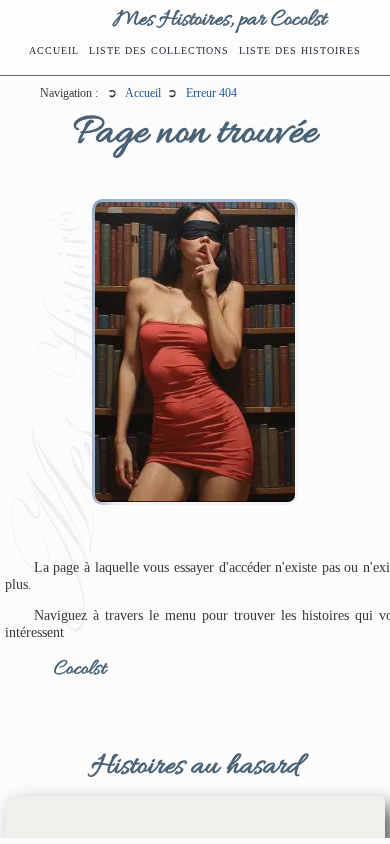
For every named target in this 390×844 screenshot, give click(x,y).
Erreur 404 (211, 93)
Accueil (54, 50)
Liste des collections (159, 50)
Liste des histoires (299, 50)
